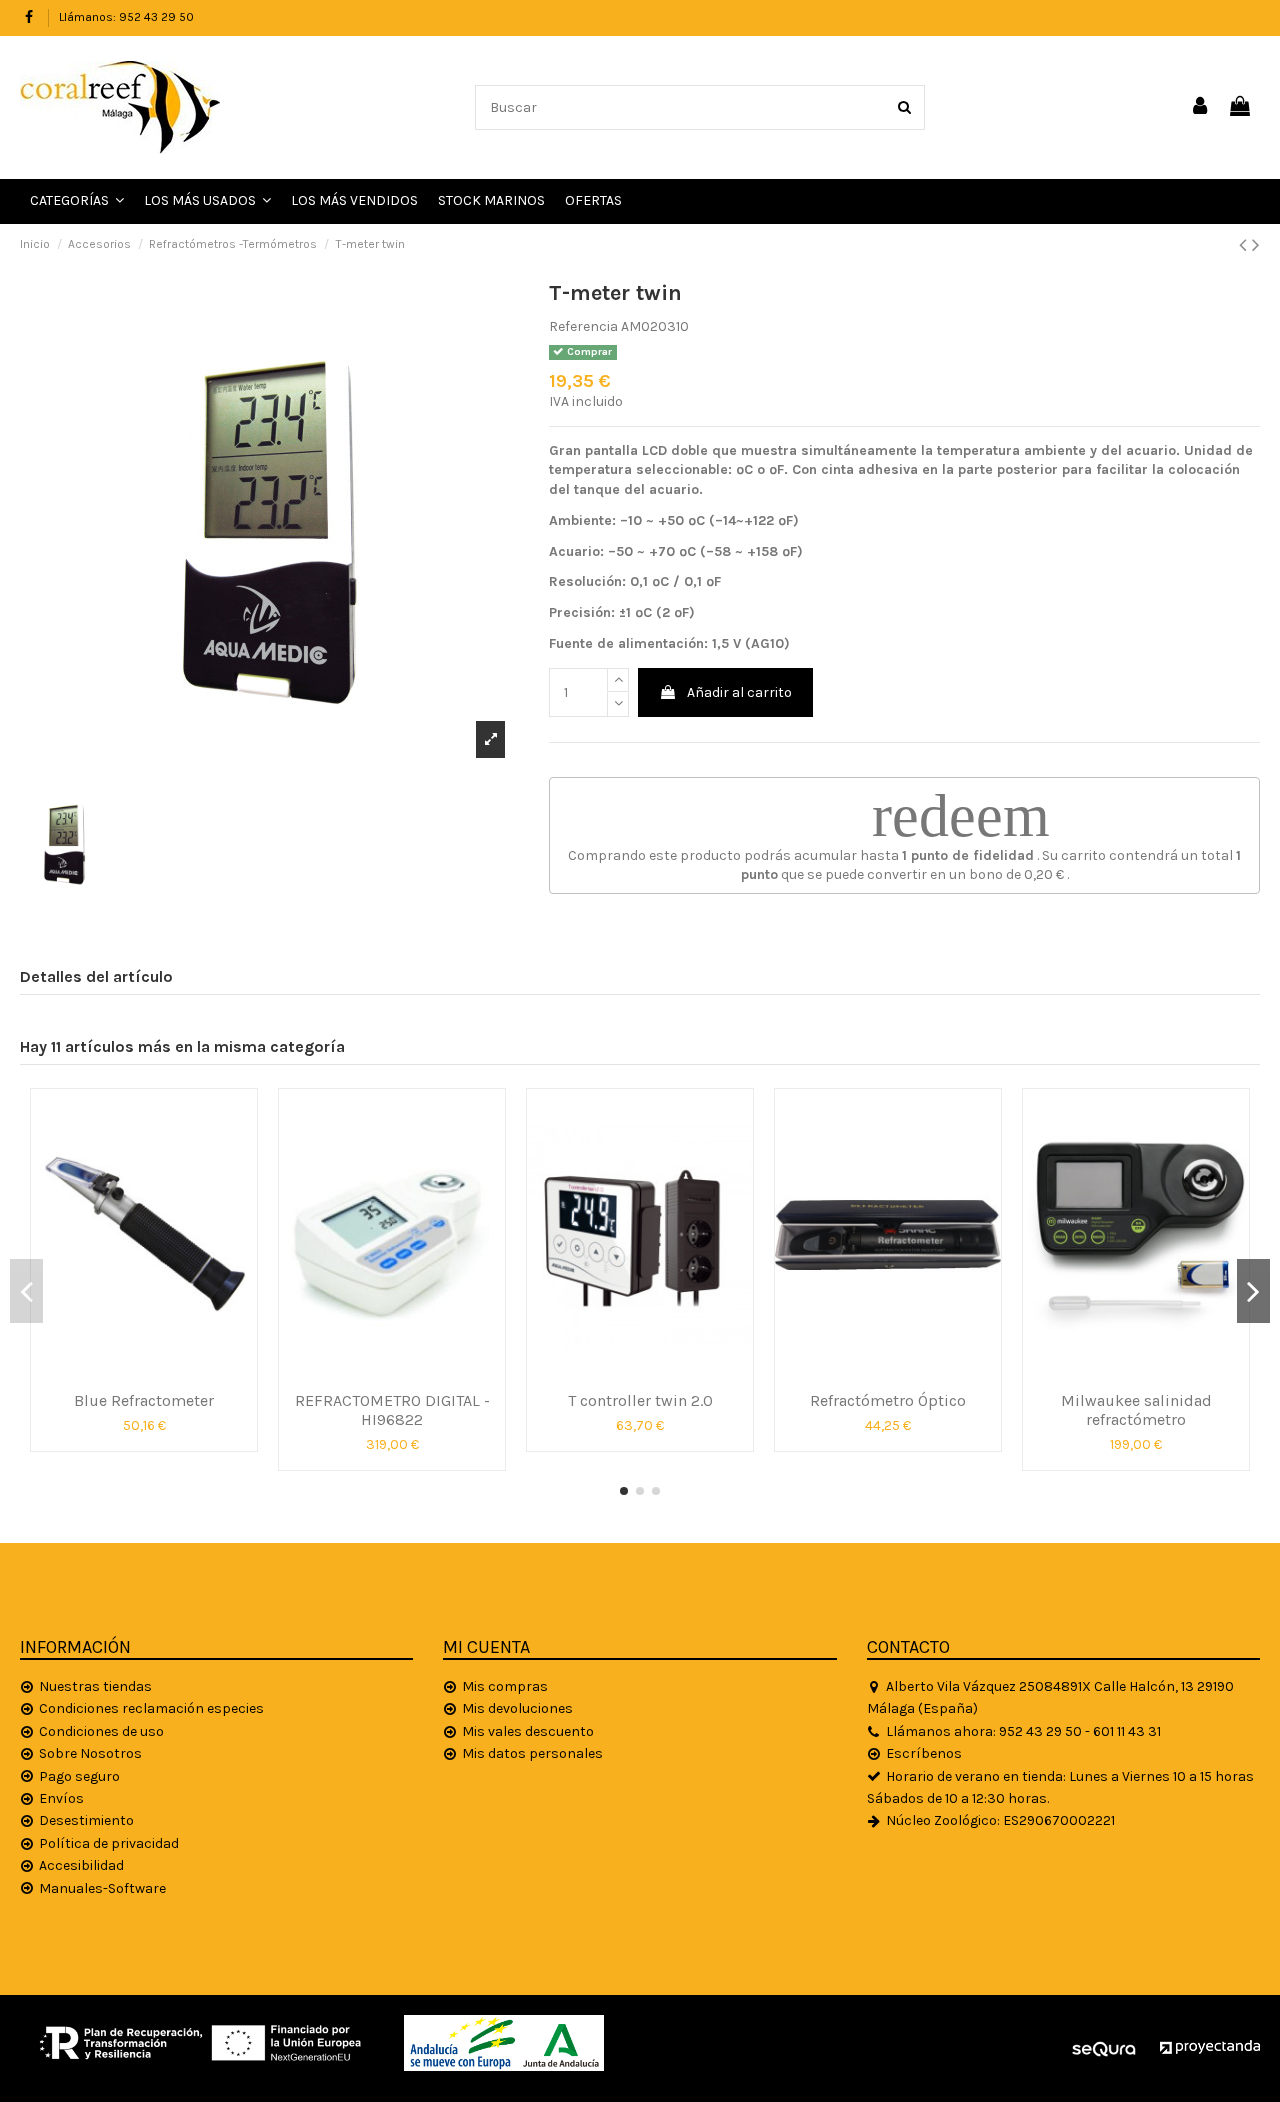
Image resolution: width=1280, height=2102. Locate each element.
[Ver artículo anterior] (1245, 245)
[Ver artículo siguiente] (1256, 245)
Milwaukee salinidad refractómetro (1136, 1410)
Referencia (583, 326)
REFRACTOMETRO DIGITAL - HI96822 (392, 1410)
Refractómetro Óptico (888, 1400)
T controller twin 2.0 (640, 1400)
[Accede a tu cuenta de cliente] (1201, 107)
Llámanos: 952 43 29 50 (126, 17)
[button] (207, 201)
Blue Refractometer (144, 1400)
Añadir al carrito (739, 692)
